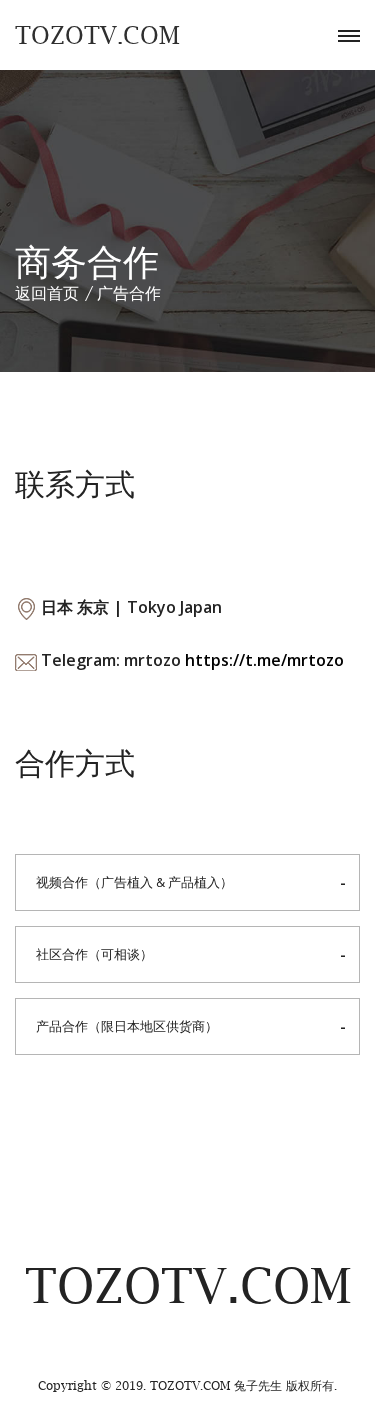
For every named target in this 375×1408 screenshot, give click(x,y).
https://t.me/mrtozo (264, 660)
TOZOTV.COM (97, 35)
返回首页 (47, 293)
